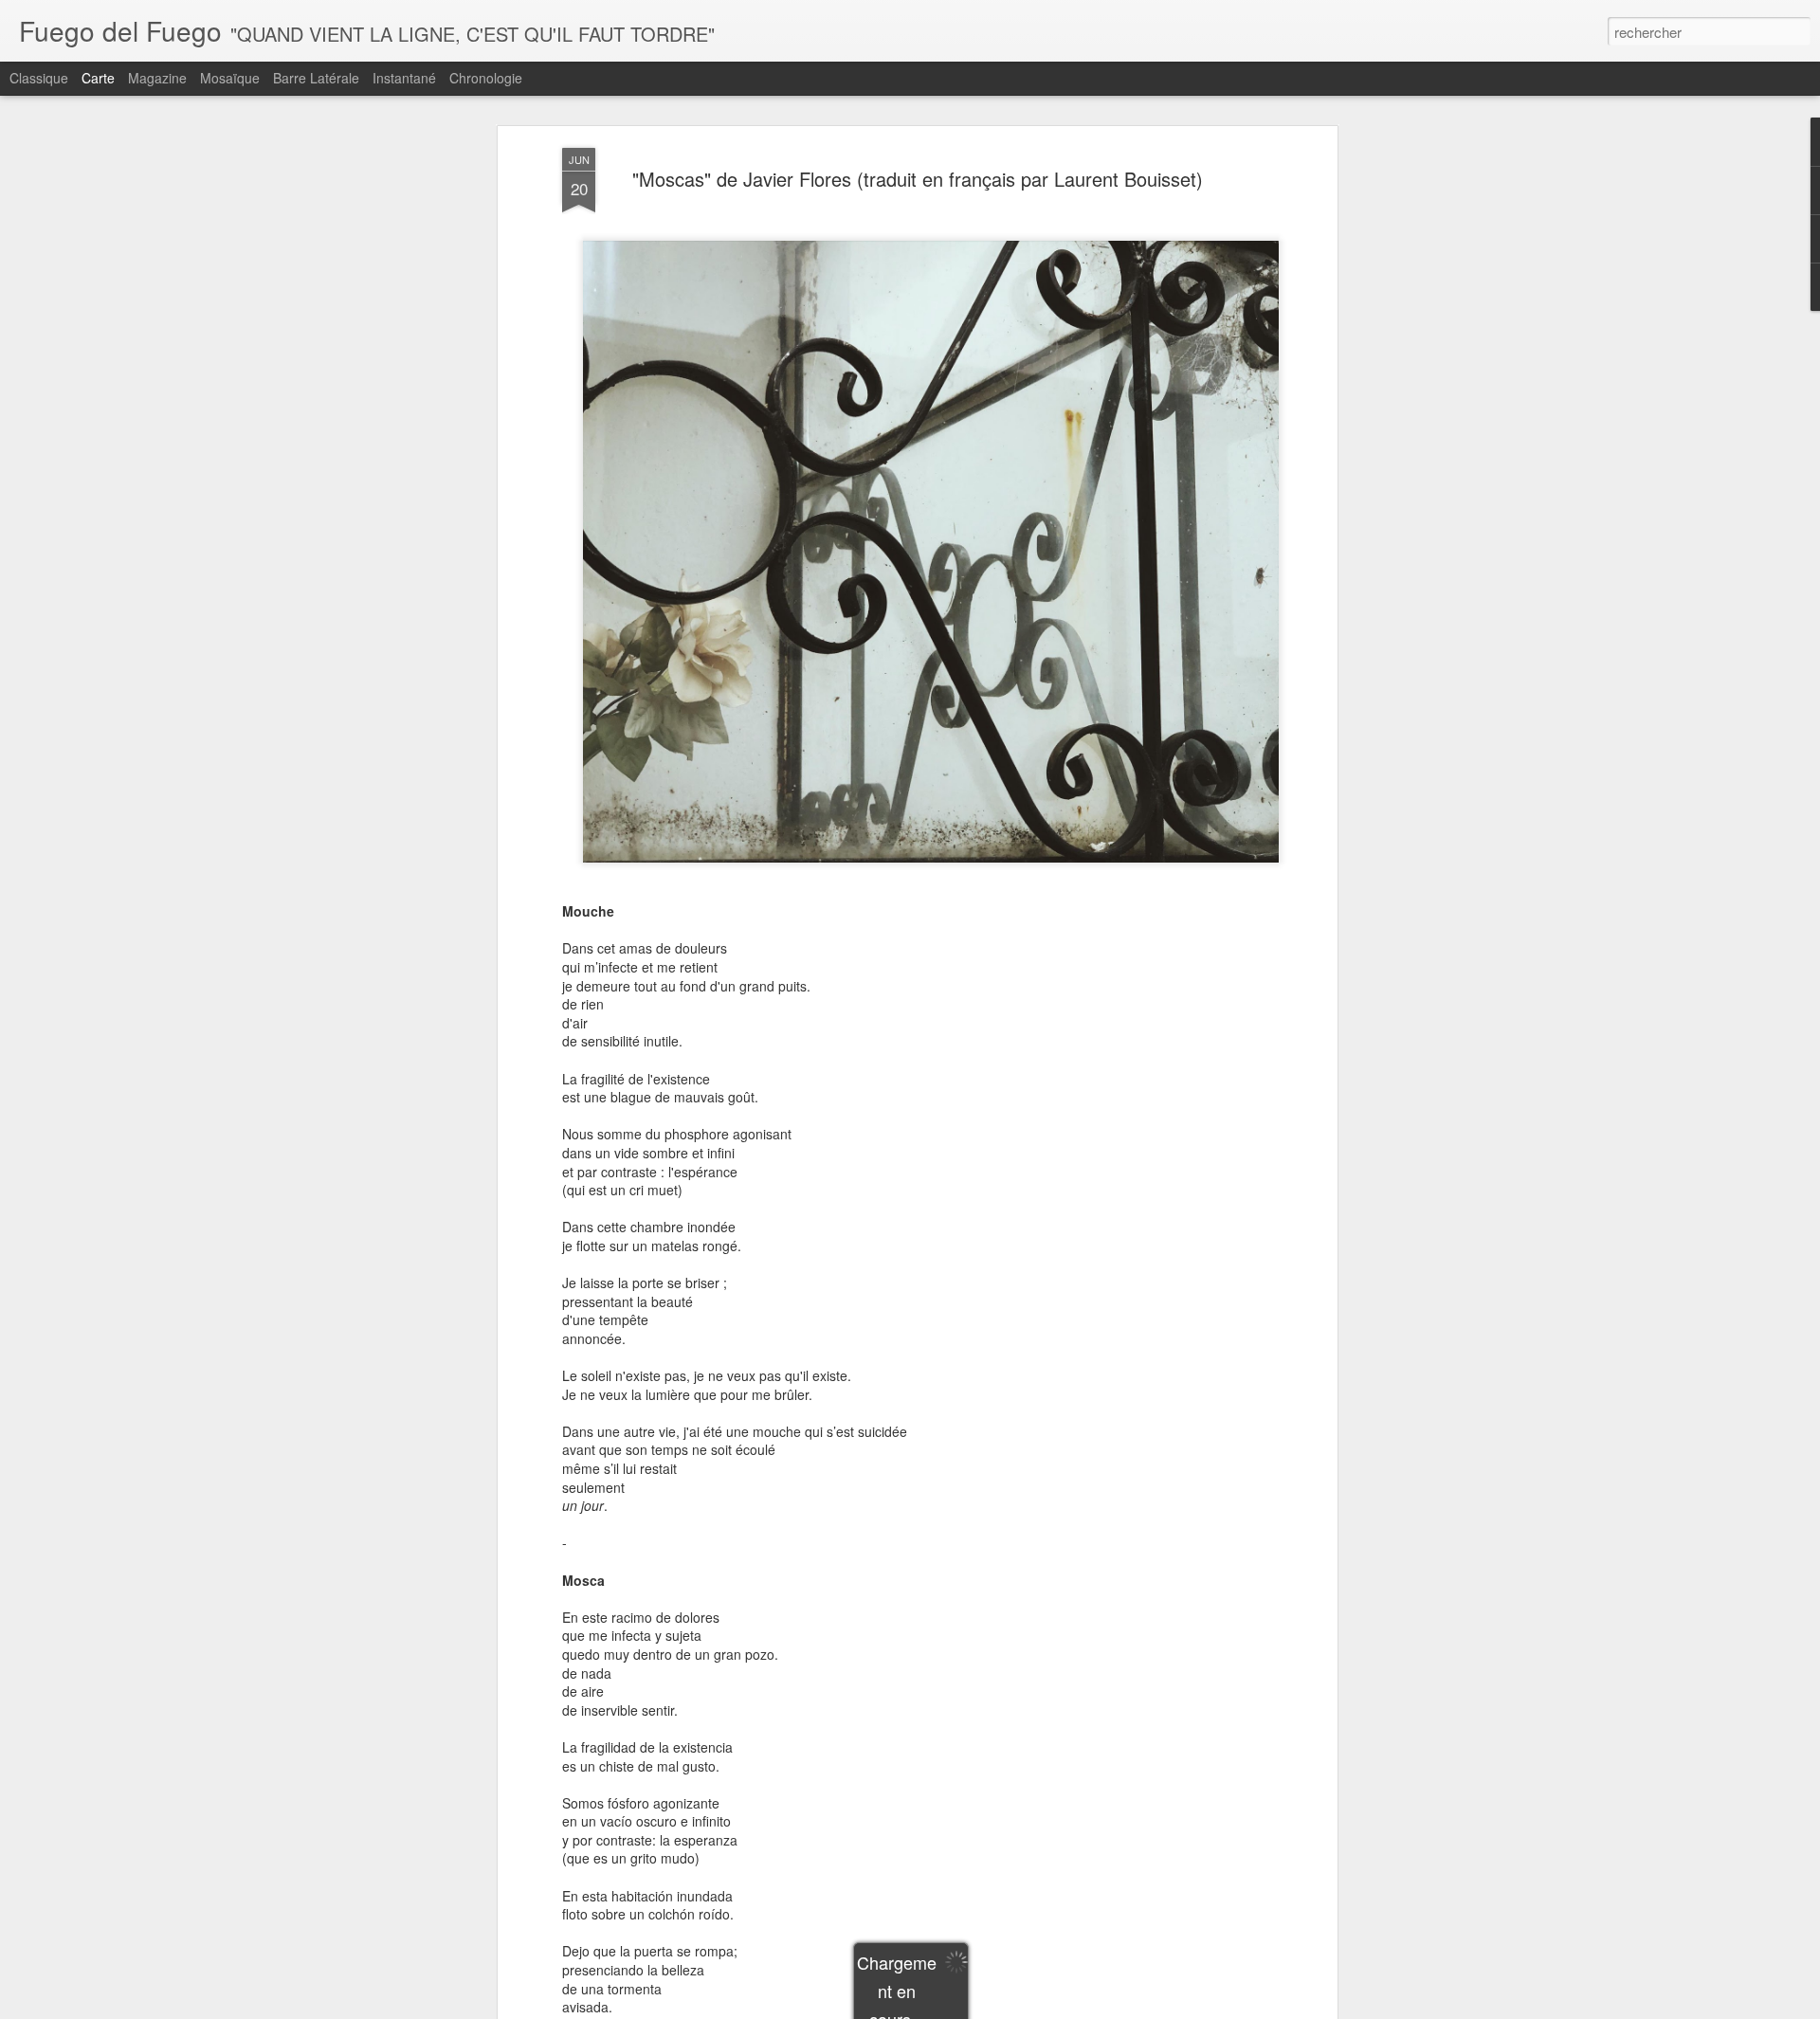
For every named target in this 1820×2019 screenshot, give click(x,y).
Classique (39, 78)
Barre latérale (316, 78)
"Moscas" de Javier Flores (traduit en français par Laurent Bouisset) (918, 179)
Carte (98, 78)
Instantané (404, 78)
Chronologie (486, 78)
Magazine (157, 78)
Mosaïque (230, 78)
